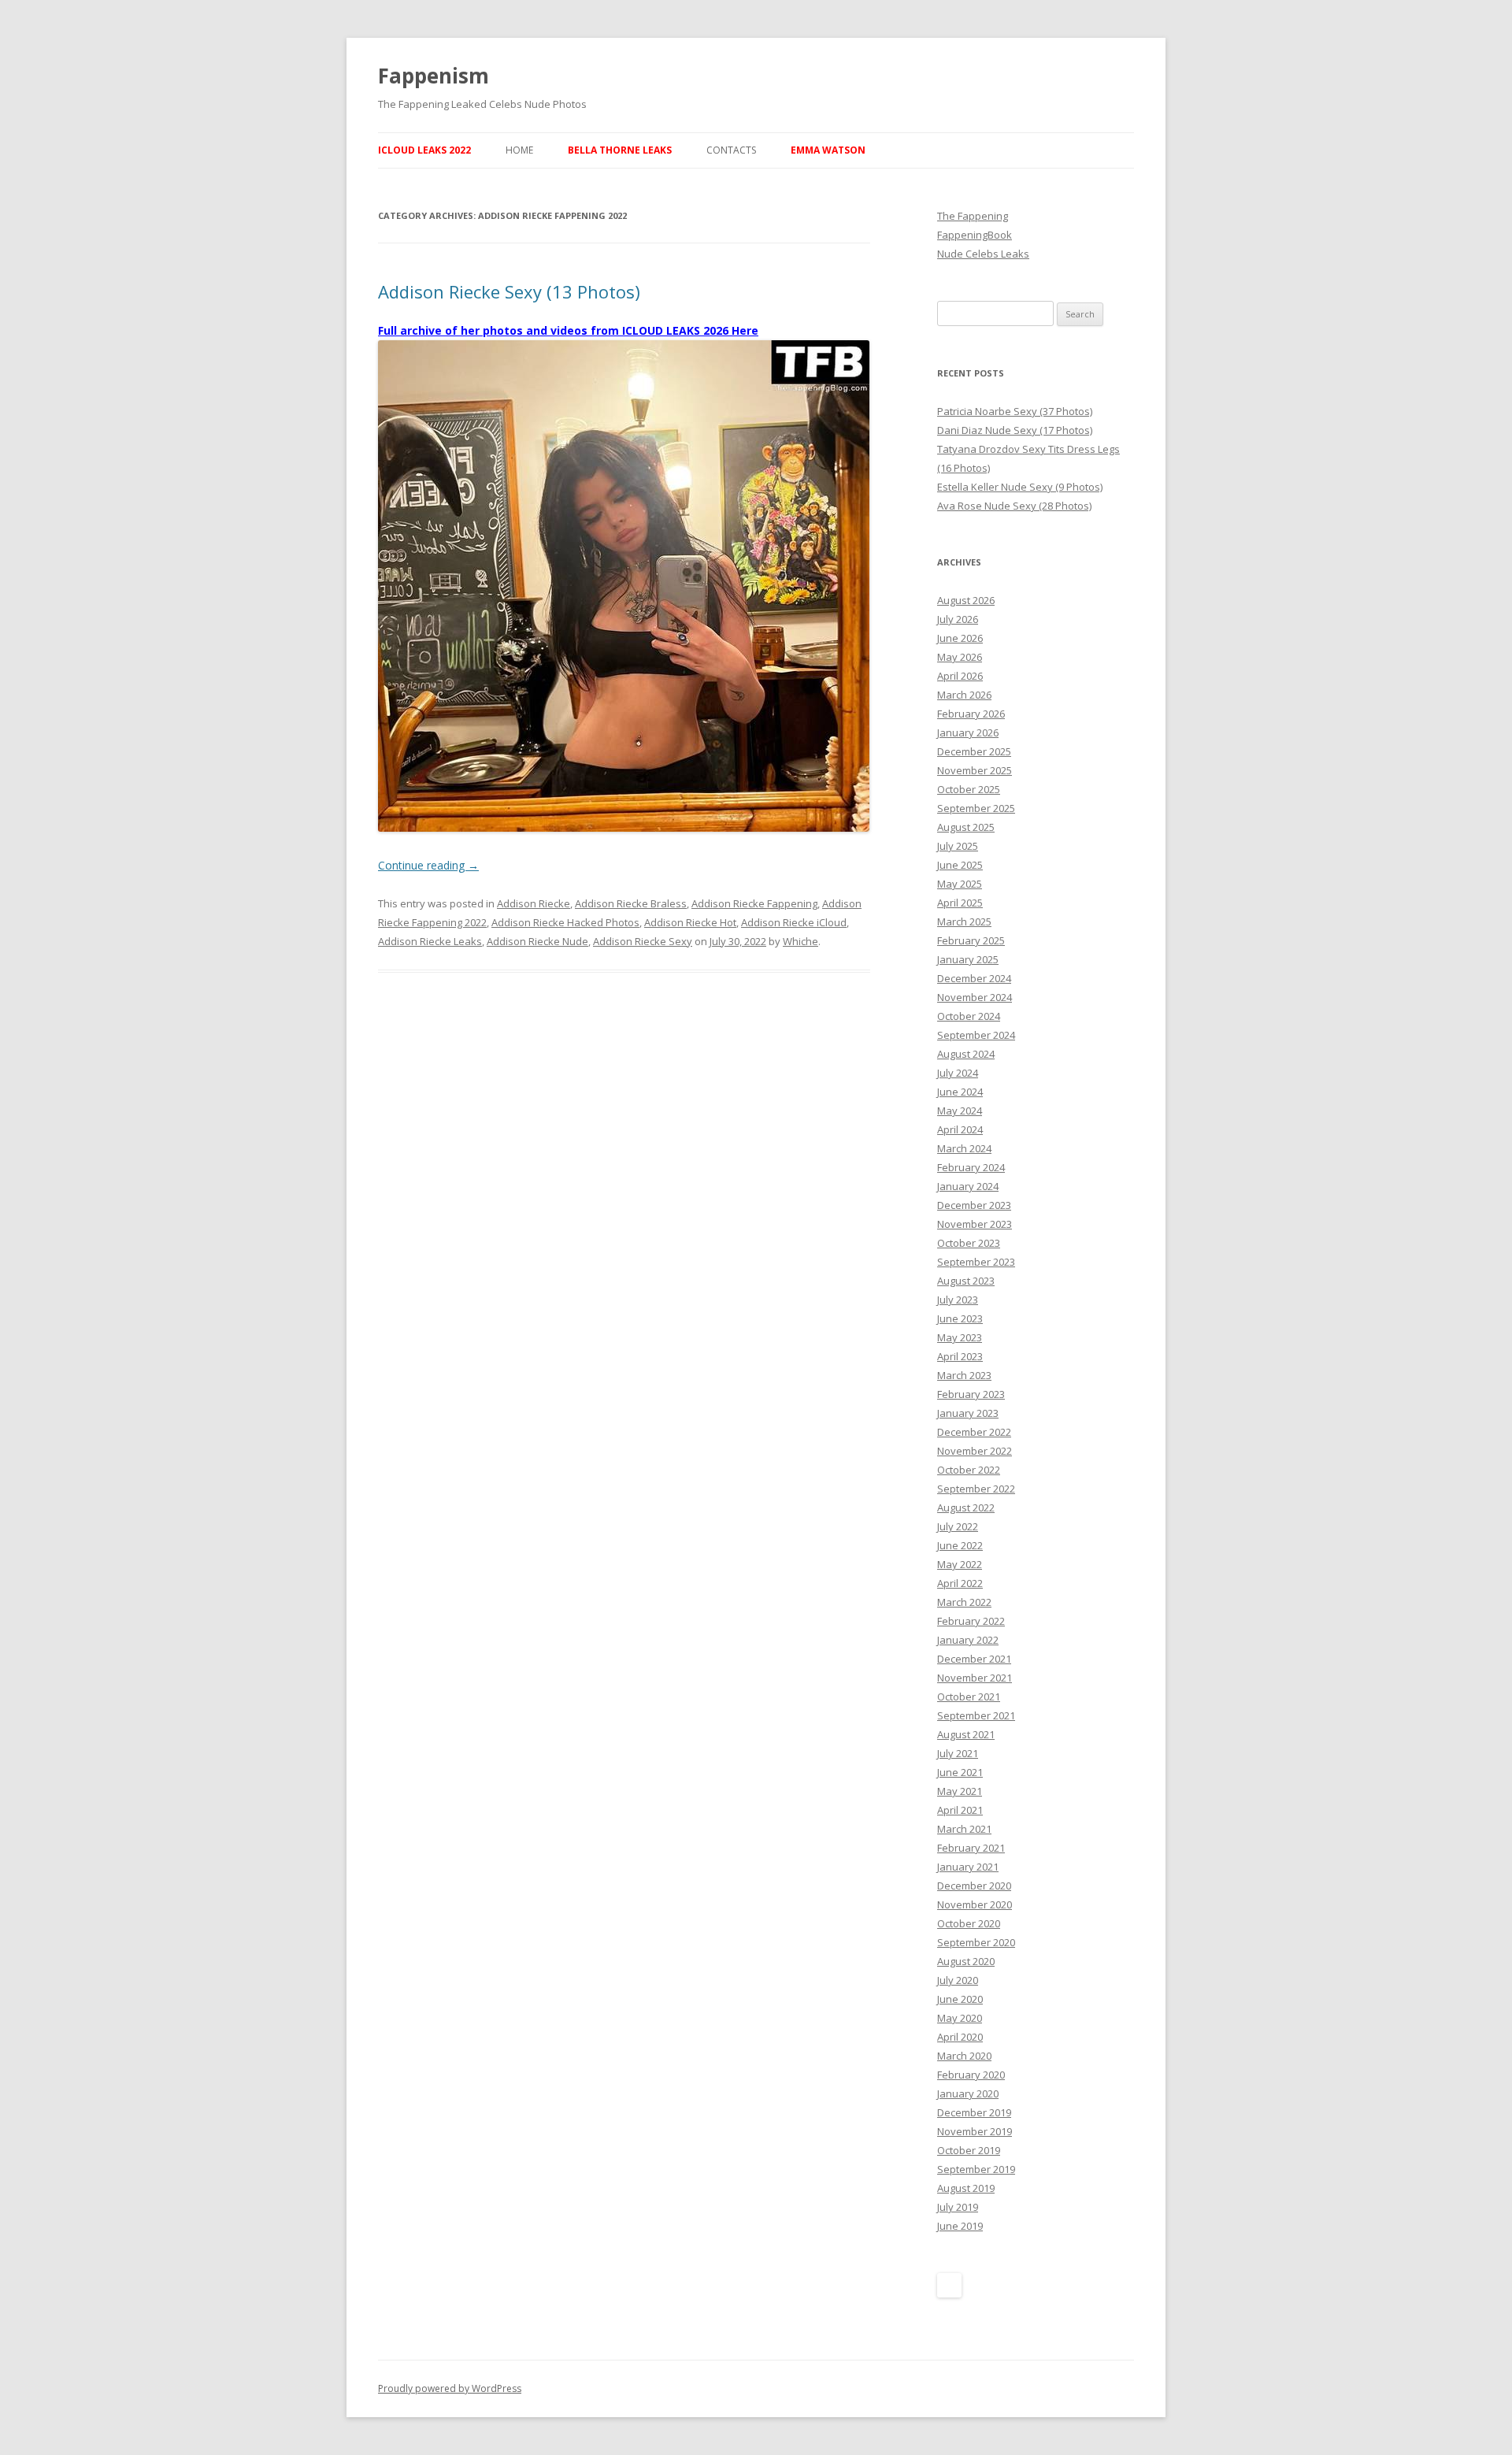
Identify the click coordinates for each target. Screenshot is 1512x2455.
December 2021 (974, 1659)
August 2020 (966, 1961)
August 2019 (966, 2188)
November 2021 (975, 1678)
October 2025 (969, 789)
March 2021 (964, 1829)
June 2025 (960, 865)
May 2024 (960, 1111)
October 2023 (969, 1243)
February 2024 (971, 1167)
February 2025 (971, 940)
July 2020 (958, 1980)
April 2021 (960, 1810)
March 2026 (964, 695)
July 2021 (958, 1753)
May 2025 (960, 884)
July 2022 (958, 1526)
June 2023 (960, 1318)
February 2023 (971, 1394)
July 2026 (958, 619)
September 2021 (976, 1715)
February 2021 (971, 1848)
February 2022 (971, 1621)
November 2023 (975, 1224)
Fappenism (434, 76)
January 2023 (968, 1413)
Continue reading (428, 865)
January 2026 (968, 732)
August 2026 (966, 600)
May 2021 (960, 1791)
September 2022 (976, 1489)
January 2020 (968, 2093)
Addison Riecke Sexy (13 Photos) (509, 291)
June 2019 (960, 2226)
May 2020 (960, 2018)
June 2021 (960, 1772)
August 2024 (966, 1054)
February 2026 (971, 714)
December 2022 (974, 1432)
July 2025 (958, 846)
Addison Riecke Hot (690, 922)
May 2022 (960, 1564)
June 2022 (960, 1545)
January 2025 (968, 959)
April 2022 (960, 1583)
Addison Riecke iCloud (794, 922)
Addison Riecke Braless (631, 903)
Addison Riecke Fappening (754, 903)
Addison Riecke (534, 903)
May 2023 (960, 1337)
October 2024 (969, 1016)
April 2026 (960, 676)
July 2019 (958, 2207)
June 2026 (960, 638)
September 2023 (976, 1262)
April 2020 (960, 2037)
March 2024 (964, 1148)
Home (519, 150)
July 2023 (958, 1300)
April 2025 (960, 903)
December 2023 (974, 1205)
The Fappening (973, 216)
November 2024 (975, 997)
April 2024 (960, 1129)
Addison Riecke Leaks (430, 941)
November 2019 (975, 2131)
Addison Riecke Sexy (643, 941)
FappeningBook (975, 235)
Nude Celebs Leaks (983, 254)
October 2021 (969, 1697)
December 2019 (974, 2112)
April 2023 (960, 1356)
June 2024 (960, 1092)
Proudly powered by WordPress (450, 2388)
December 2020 (974, 1886)
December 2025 (974, 751)
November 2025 (975, 770)
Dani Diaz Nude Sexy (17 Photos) (1015, 430)
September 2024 (976, 1035)
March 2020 (964, 2056)
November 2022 (975, 1451)
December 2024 (974, 978)
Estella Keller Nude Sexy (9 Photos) (1020, 487)
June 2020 (960, 1999)
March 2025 (964, 922)
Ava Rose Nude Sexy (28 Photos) (1014, 506)
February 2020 (971, 2075)
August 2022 (966, 1507)
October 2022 (969, 1470)
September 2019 (976, 2169)
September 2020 (976, 1942)
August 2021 (966, 1734)
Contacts (731, 150)
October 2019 (969, 2150)
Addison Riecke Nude (537, 941)
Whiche (800, 941)
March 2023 (964, 1375)
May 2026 (960, 657)
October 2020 (969, 1923)
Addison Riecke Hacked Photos (565, 922)
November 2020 (975, 1904)
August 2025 (966, 827)
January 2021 (968, 1867)
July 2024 (958, 1073)
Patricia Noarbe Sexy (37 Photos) (1015, 411)
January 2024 (968, 1186)
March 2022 (964, 1602)
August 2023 (966, 1281)
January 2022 (968, 1640)
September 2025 (976, 808)
